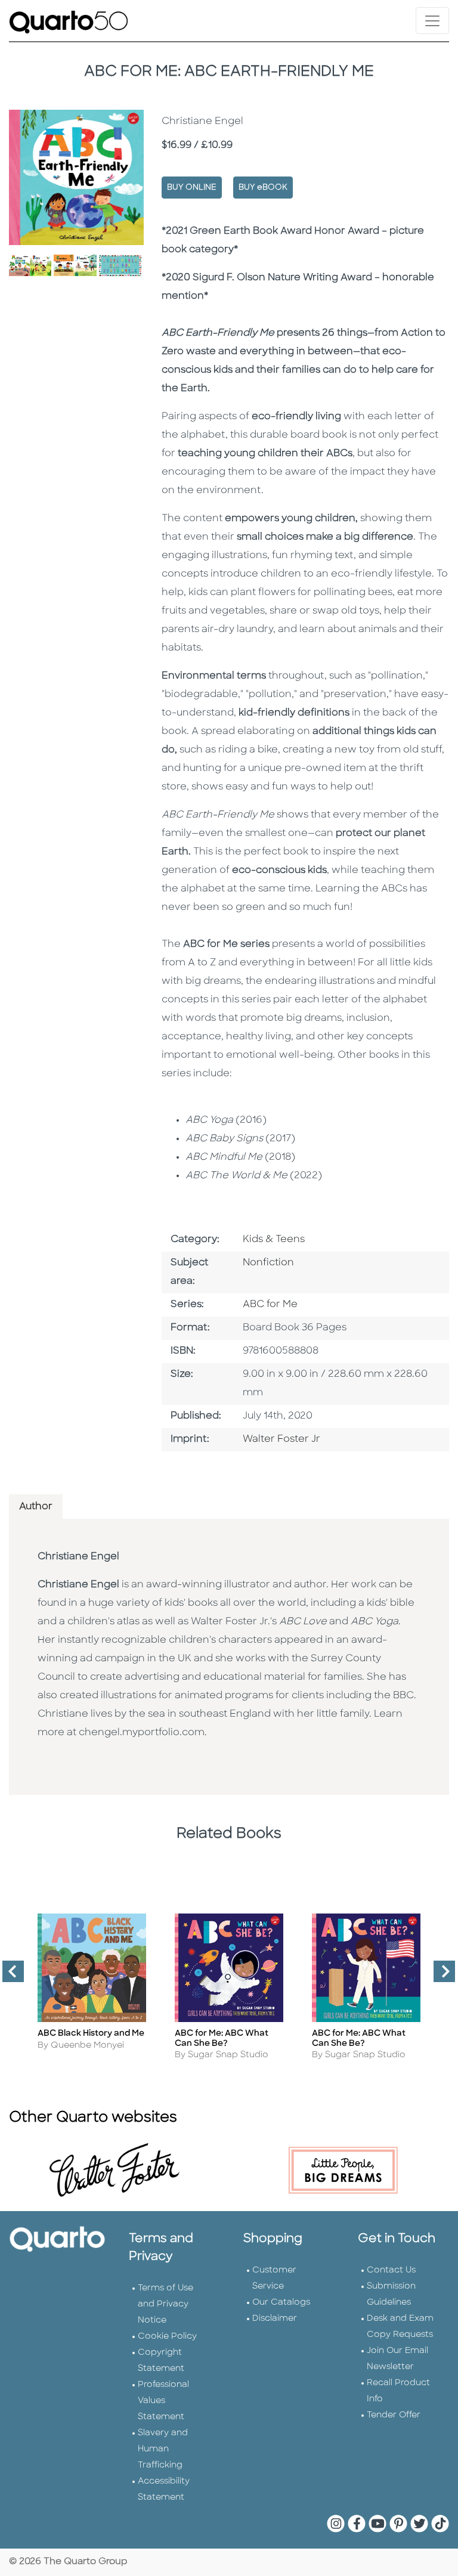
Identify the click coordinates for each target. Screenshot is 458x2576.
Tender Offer (394, 2415)
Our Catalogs (281, 2303)
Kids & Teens (274, 1240)
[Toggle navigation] (432, 21)
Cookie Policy (167, 2337)
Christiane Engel (78, 1557)
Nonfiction (268, 1263)
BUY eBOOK (263, 188)
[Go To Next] (440, 1976)
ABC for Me (270, 1305)
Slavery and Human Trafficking (163, 2449)
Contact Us (391, 2270)
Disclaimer (275, 2319)
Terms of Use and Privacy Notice (165, 2304)
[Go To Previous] (8, 1976)
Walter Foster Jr (281, 1439)
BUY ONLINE (192, 188)
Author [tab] (36, 1507)
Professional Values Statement (163, 2401)
